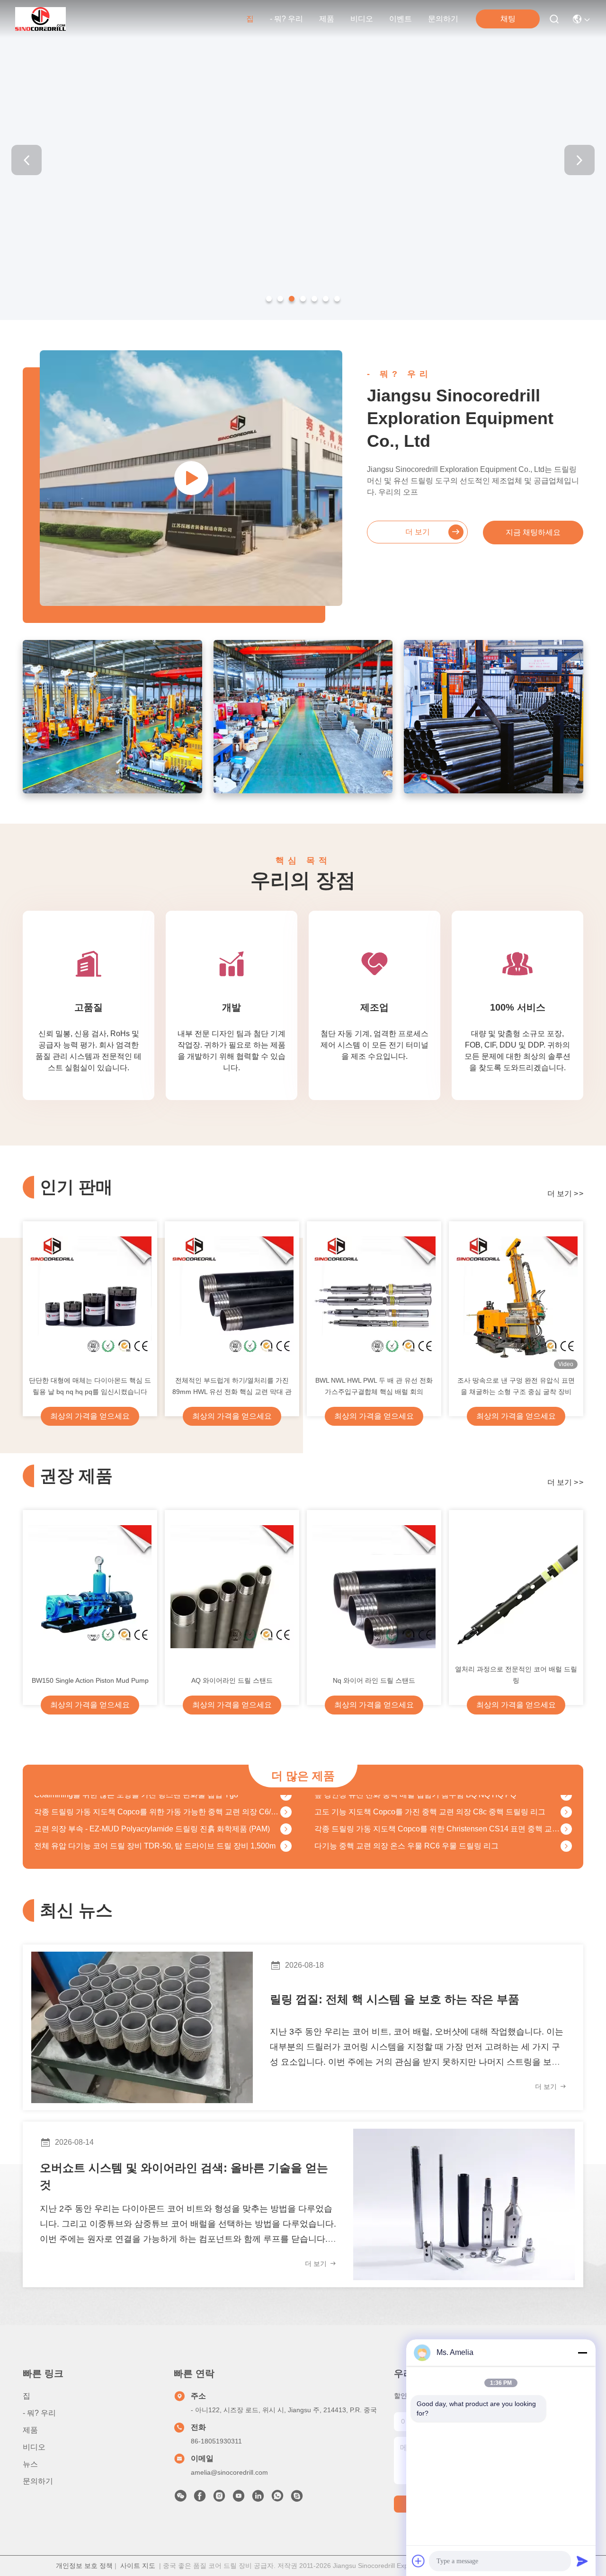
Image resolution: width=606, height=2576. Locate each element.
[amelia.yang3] (297, 2498)
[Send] (582, 2561)
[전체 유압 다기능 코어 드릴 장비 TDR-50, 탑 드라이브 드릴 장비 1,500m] (286, 1830)
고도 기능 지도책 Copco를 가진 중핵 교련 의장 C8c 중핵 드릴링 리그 (430, 1795)
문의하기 (443, 19)
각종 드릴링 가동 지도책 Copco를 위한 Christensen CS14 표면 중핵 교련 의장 (437, 1812)
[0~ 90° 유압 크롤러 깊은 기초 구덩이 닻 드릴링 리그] (566, 1847)
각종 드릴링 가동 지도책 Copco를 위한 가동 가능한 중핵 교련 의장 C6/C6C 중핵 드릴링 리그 (157, 1795)
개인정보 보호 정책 (84, 2566)
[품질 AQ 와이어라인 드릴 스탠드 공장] (232, 1587)
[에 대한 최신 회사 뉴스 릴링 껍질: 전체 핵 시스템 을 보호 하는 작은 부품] (142, 2027)
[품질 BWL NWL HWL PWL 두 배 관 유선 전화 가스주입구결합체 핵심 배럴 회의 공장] (374, 1298)
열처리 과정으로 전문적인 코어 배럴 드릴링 (516, 1675)
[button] (269, 299)
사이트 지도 (138, 2566)
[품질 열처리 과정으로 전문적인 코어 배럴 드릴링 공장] (516, 1587)
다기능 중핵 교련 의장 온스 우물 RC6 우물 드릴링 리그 (406, 1829)
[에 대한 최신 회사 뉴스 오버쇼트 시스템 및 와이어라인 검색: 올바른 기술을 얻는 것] (464, 2204)
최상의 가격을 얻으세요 (90, 1416)
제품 (327, 19)
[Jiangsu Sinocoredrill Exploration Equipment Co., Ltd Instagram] (219, 2498)
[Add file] (419, 2561)
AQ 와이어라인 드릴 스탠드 (232, 1680)
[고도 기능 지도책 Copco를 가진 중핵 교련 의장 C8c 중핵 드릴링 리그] (566, 1795)
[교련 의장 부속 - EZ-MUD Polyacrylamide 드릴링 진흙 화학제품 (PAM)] (286, 1812)
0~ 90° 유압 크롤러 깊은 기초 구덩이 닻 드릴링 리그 (401, 1846)
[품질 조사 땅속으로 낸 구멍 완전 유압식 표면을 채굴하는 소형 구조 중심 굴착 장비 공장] (516, 1298)
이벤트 (401, 19)
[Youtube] (239, 2498)
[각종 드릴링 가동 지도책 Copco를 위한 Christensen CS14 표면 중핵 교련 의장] (566, 1812)
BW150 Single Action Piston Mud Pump (90, 1680)
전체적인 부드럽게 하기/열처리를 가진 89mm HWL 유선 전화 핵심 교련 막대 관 (232, 1386)
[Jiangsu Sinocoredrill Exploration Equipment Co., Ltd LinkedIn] (258, 2498)
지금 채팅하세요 (533, 532)
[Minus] (582, 2353)
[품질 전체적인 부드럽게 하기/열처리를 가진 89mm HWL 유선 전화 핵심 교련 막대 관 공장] (232, 1298)
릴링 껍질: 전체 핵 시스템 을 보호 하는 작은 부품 (395, 1999)
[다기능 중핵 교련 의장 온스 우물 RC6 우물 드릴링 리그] (566, 1830)
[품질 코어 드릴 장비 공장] (303, 318)
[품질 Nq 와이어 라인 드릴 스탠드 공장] (374, 1587)
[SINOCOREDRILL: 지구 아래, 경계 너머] (191, 478)
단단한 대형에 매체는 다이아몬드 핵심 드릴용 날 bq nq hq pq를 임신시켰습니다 (90, 1386)
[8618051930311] (277, 2498)
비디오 (362, 19)
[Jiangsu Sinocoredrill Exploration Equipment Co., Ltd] (40, 19)
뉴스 (30, 2464)
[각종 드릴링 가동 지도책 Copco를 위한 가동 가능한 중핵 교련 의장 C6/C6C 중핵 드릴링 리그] (286, 1795)
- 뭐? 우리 (286, 19)
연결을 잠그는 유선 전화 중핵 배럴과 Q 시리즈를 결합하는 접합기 (144, 1846)
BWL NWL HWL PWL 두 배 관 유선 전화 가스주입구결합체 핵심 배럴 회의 (374, 1386)
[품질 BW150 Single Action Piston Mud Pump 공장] (90, 1587)
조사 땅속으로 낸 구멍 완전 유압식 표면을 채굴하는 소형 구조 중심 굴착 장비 (516, 1386)
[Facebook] (200, 2498)
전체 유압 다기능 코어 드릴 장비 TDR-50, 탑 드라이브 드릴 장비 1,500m (155, 1829)
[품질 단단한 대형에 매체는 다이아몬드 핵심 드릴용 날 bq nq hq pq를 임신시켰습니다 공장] (90, 1298)
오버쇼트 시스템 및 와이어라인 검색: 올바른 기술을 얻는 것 (184, 2176)
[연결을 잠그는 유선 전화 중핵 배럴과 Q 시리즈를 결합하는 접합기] (286, 1847)
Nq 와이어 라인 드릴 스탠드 (374, 1680)
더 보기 (418, 532)
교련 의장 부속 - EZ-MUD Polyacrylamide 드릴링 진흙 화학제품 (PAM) (152, 1812)
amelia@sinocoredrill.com (229, 2472)
